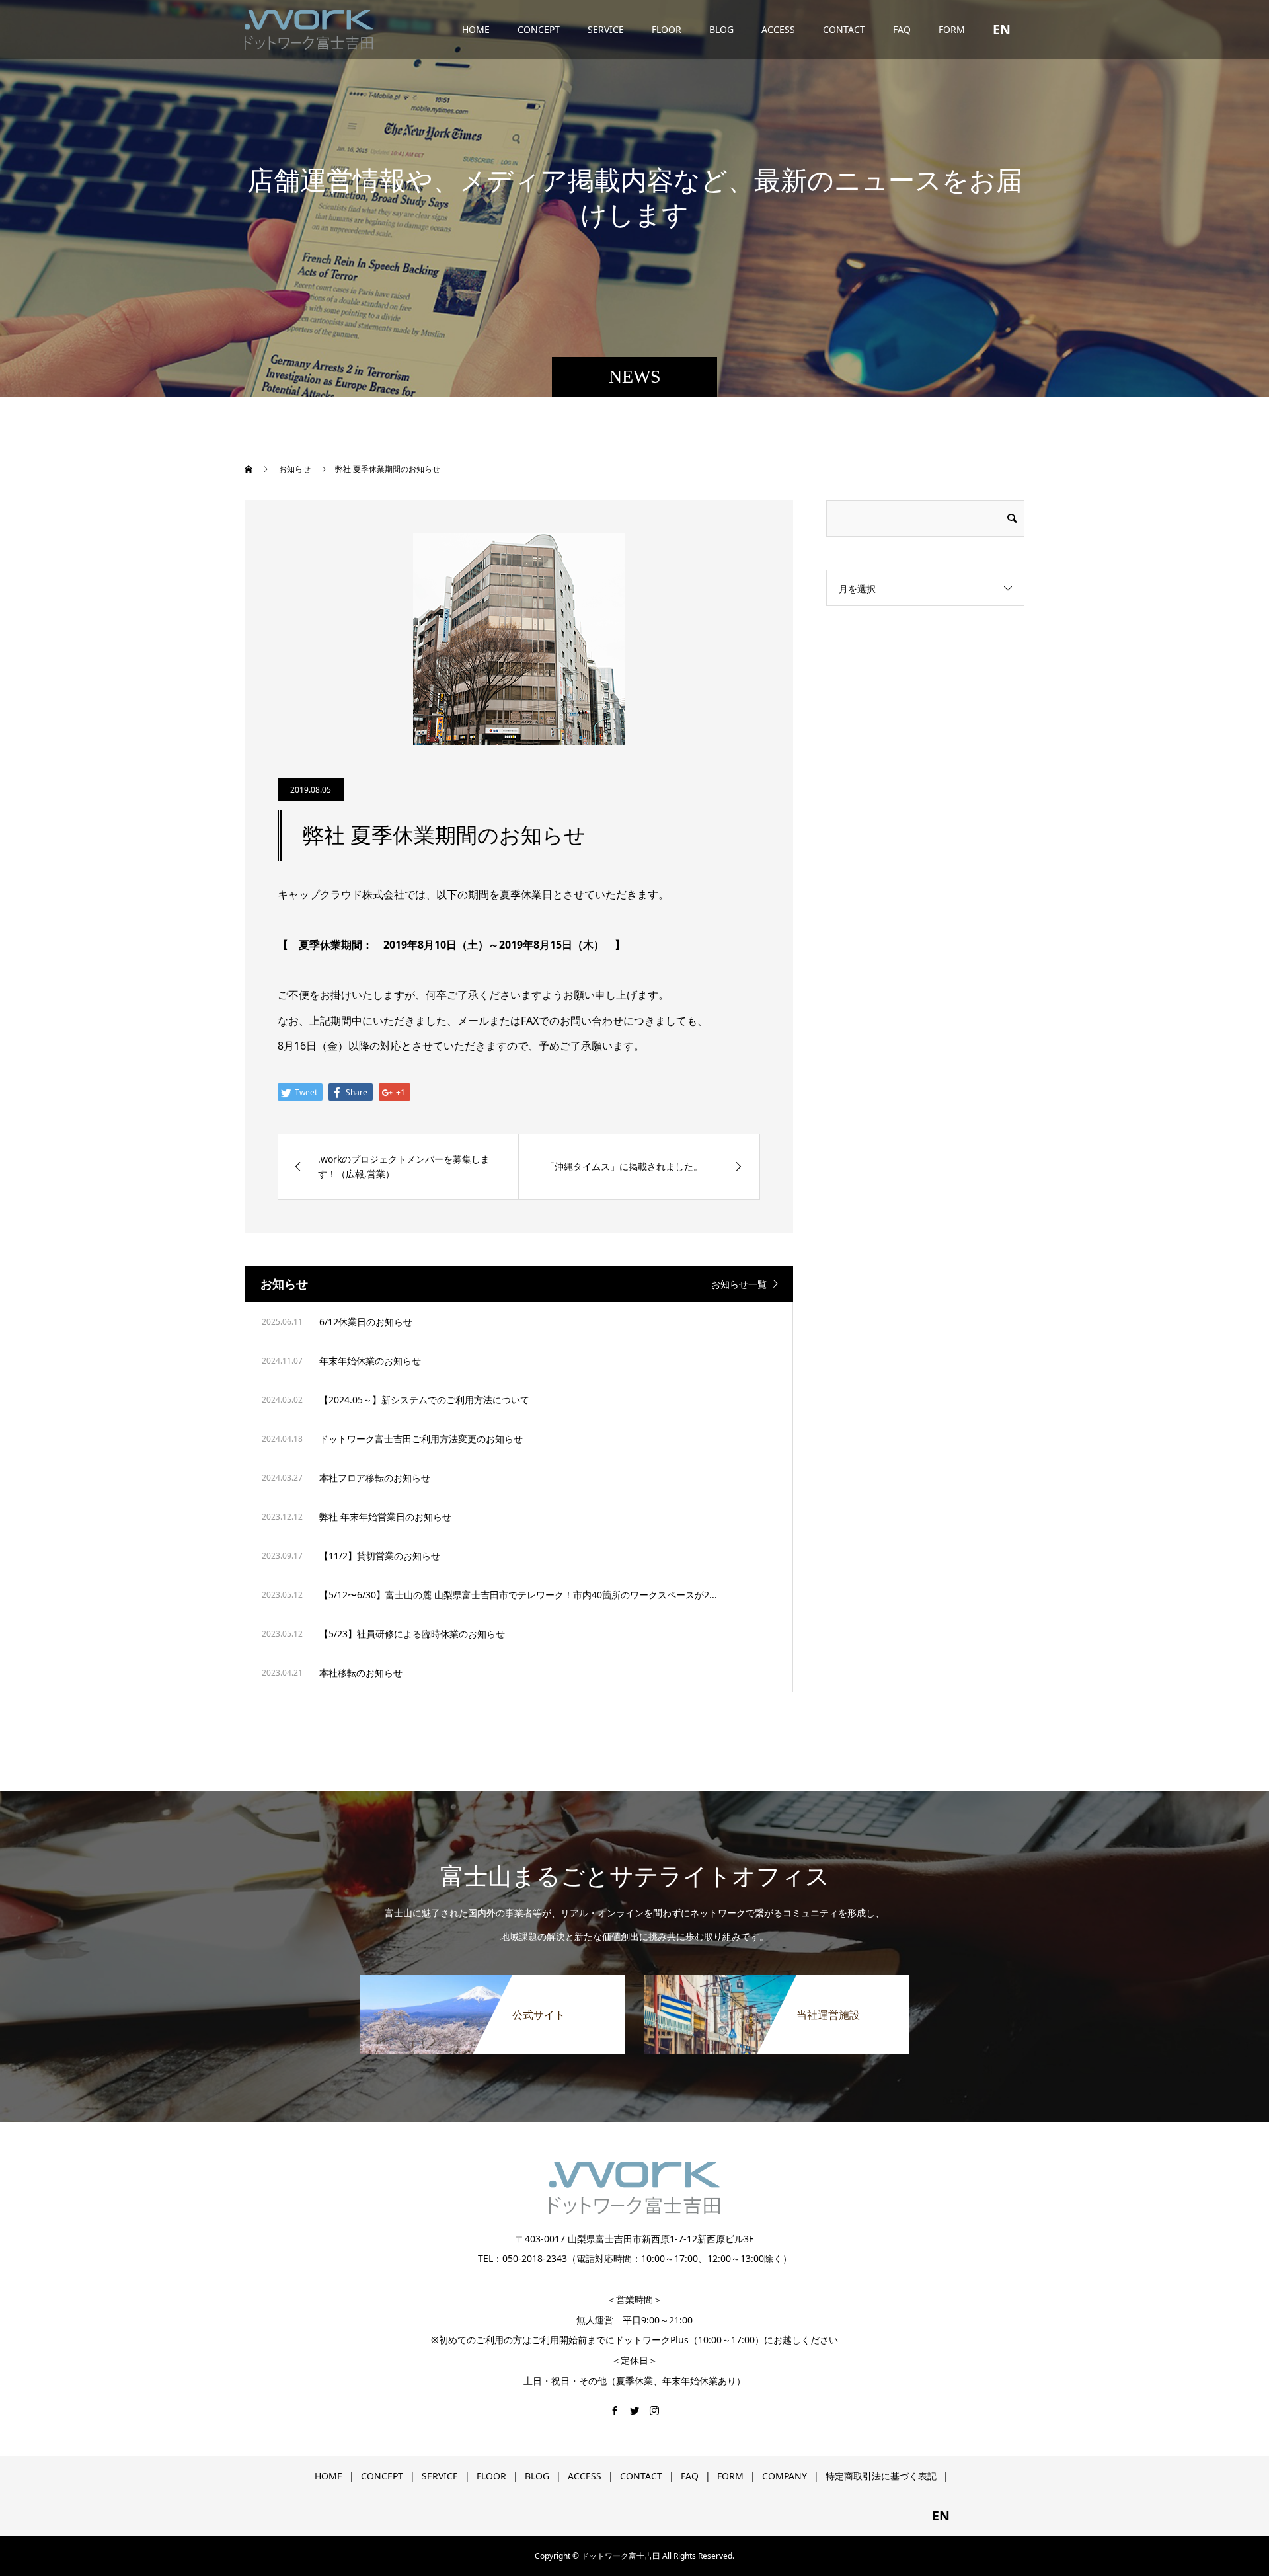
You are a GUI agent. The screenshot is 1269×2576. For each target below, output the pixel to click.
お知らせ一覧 (739, 1284)
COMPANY (785, 2476)
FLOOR (667, 29)
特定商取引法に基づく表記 (881, 2476)
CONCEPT (539, 29)
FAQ (902, 29)
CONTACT (844, 29)
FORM (952, 29)
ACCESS (778, 29)
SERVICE (606, 29)
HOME (476, 29)
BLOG (721, 29)
